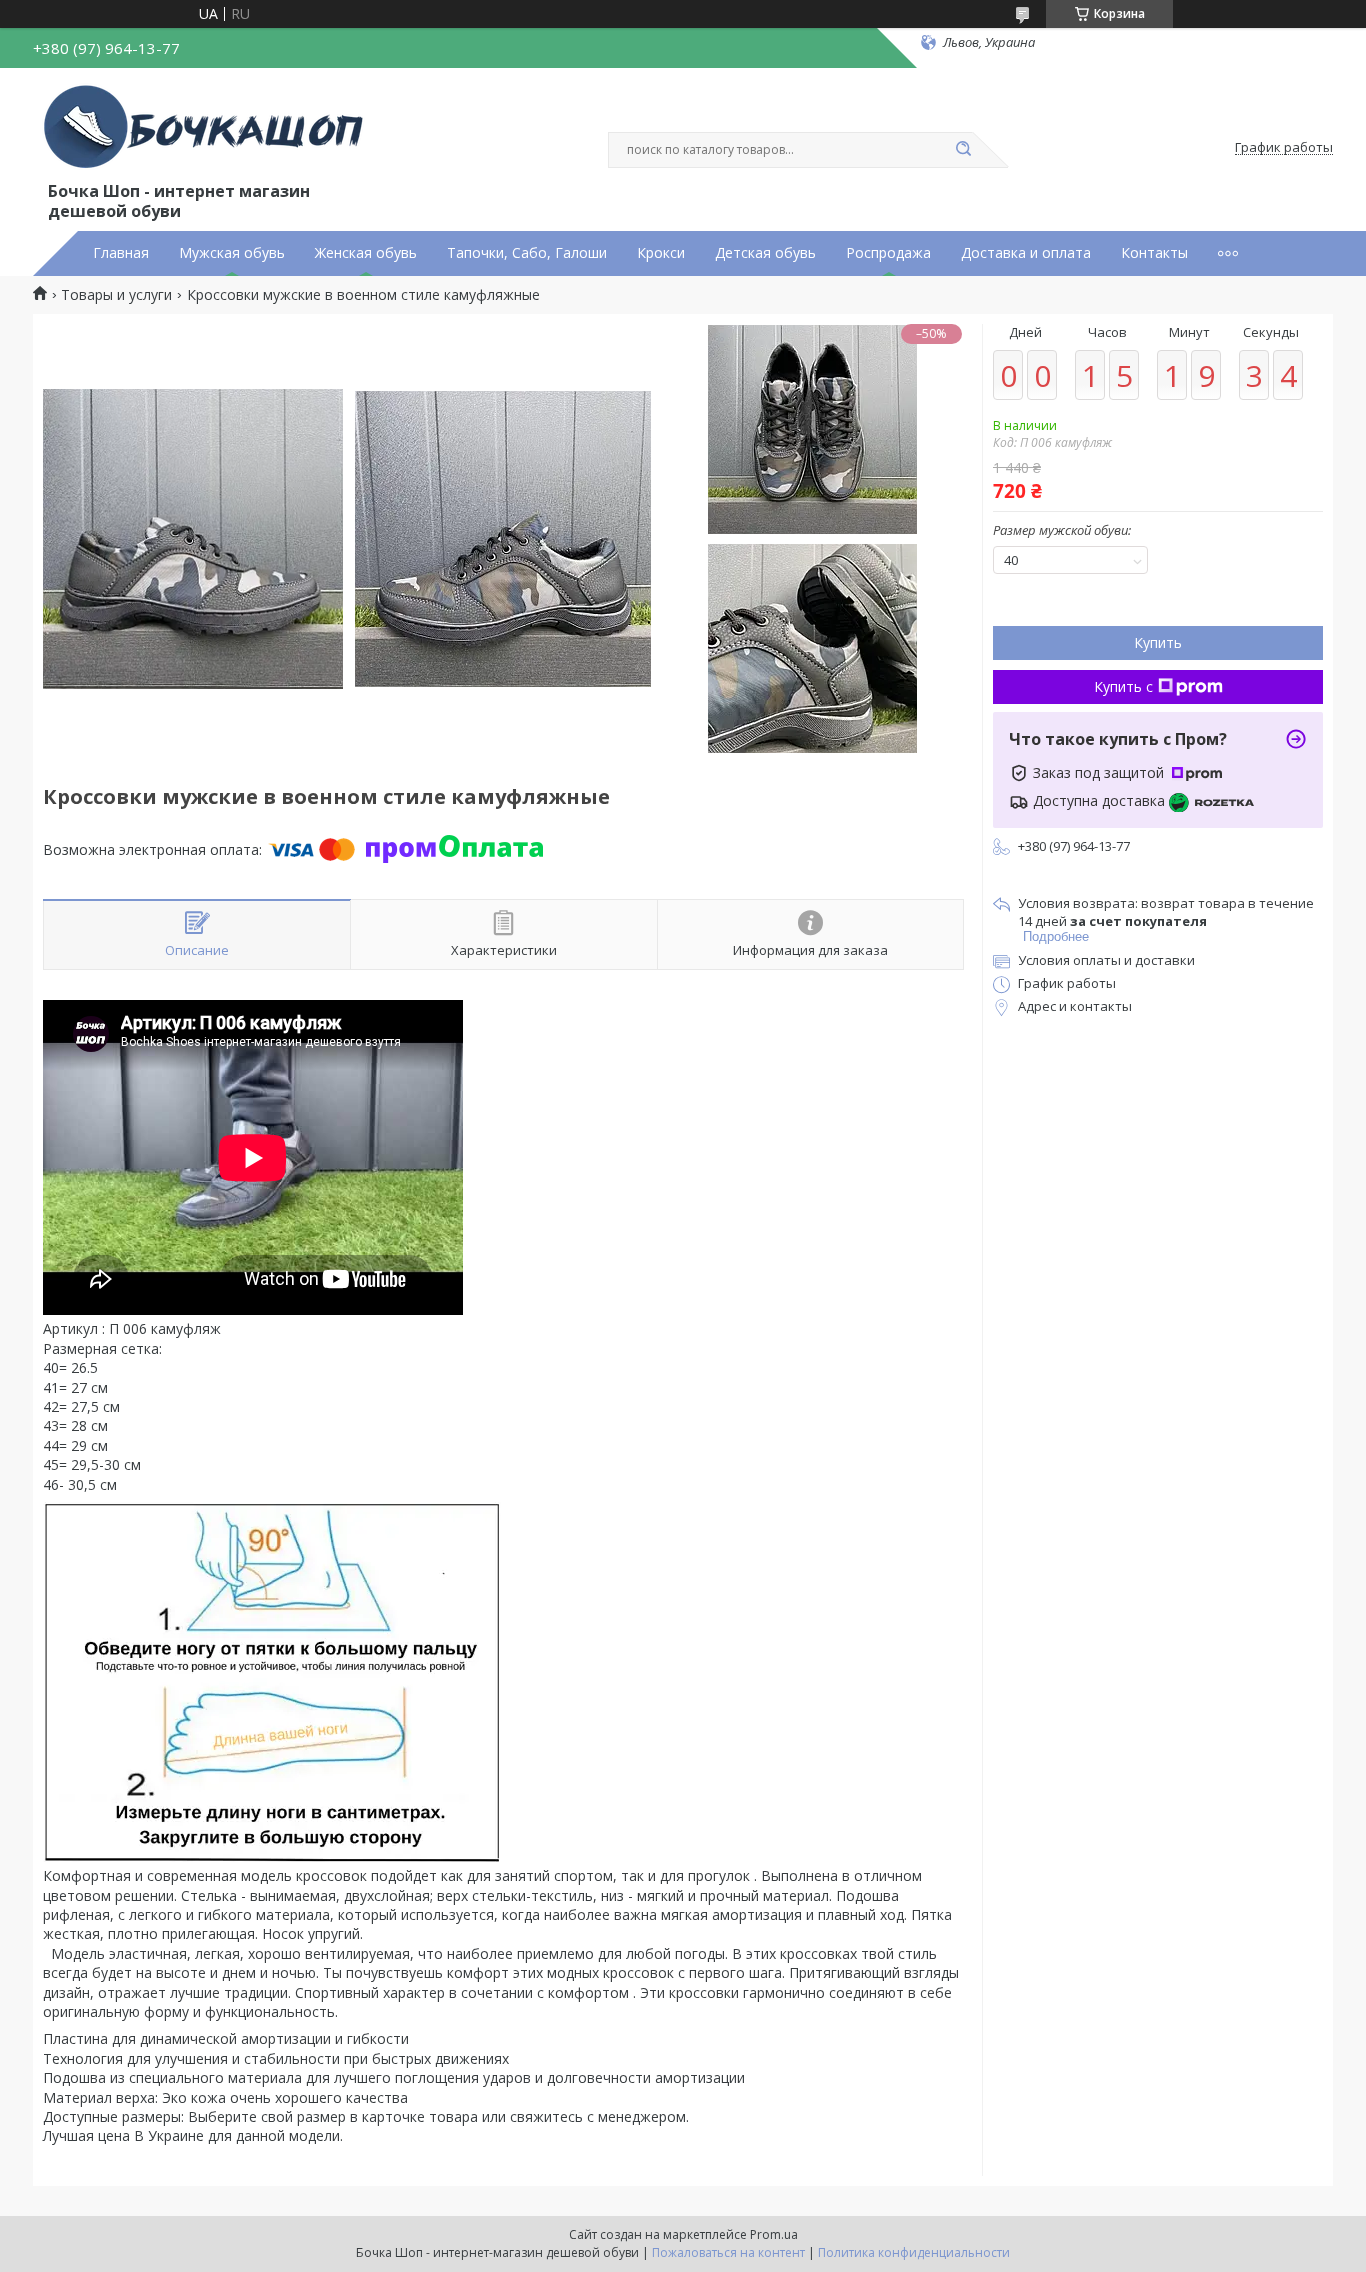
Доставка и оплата (1026, 253)
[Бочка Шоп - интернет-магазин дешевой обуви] (208, 128)
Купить (1158, 642)
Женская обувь (366, 253)
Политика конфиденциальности (914, 2252)
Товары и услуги (116, 295)
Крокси (661, 253)
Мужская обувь (232, 253)
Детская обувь (765, 253)
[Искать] (963, 150)
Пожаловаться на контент (728, 2252)
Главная (121, 253)
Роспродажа (888, 253)
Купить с (1123, 686)
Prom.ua (774, 2234)
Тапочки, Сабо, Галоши (527, 253)
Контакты (1154, 253)
